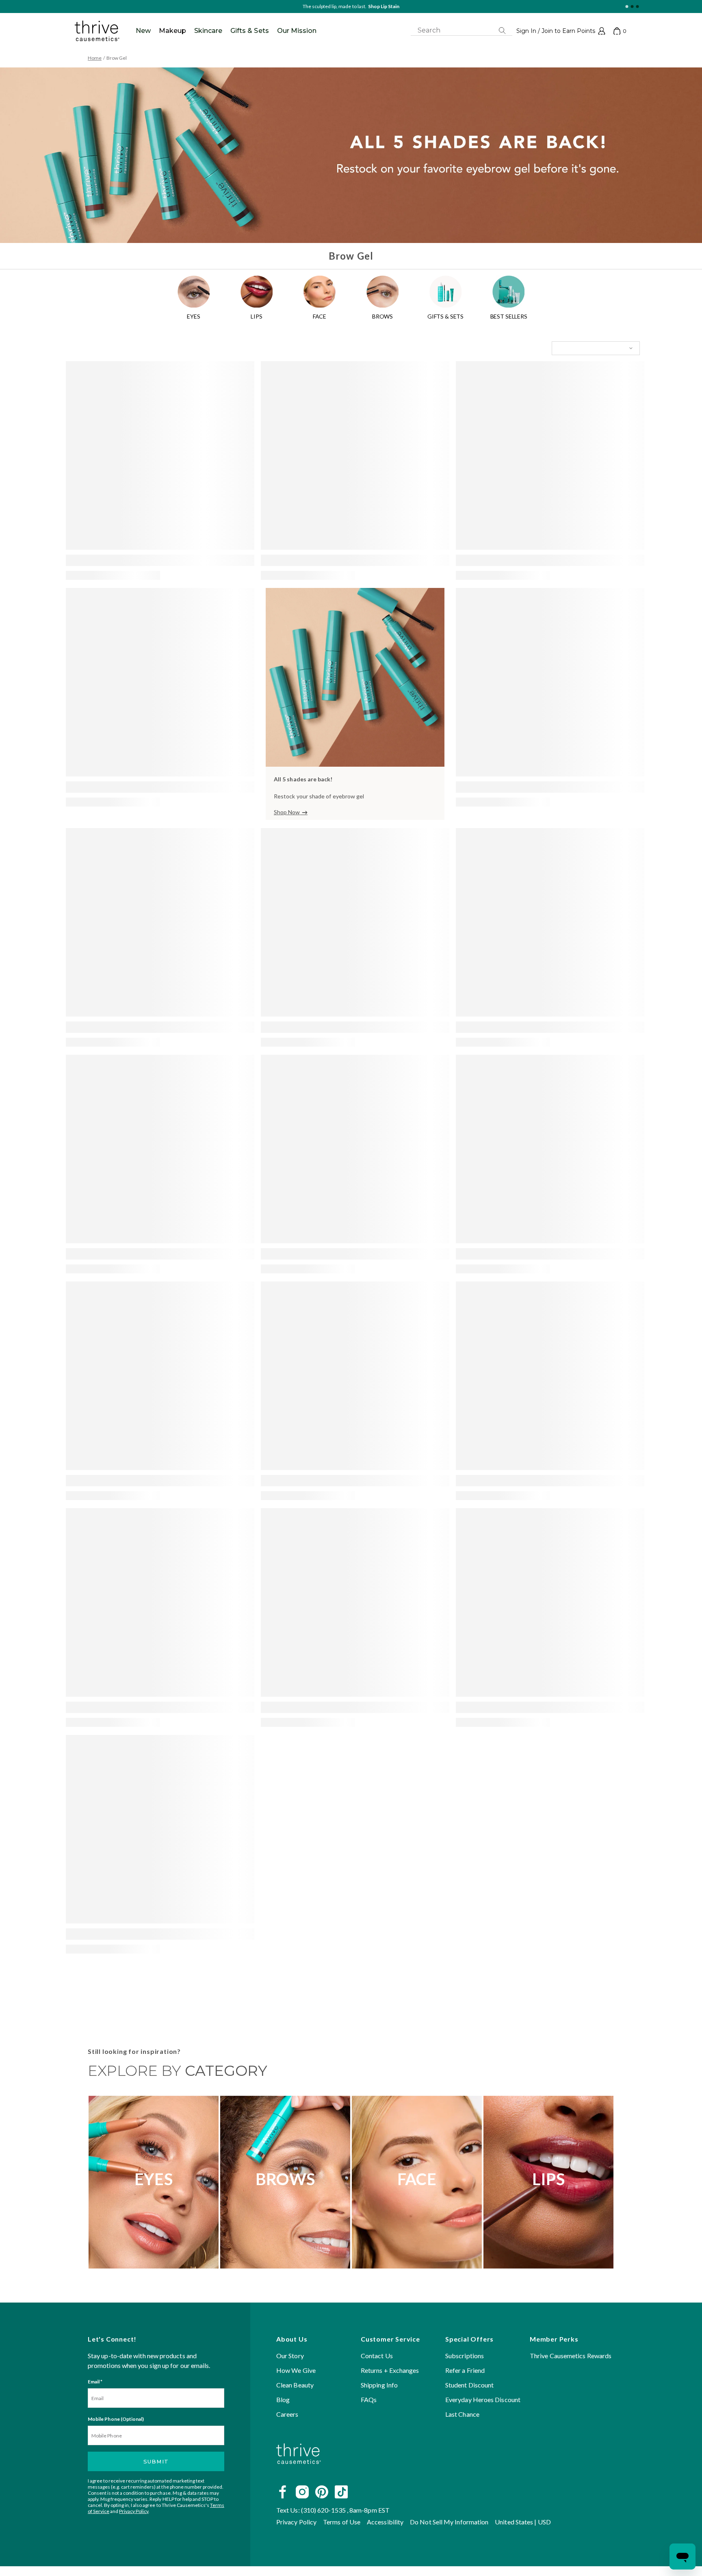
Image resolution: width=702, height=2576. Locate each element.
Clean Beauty (295, 2385)
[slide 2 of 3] (632, 7)
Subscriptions (465, 2356)
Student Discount (469, 2385)
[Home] (299, 2473)
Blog (283, 2399)
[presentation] (160, 455)
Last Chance (462, 2414)
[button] (561, 31)
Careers (287, 2414)
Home (95, 58)
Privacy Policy (134, 2512)
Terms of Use (342, 2522)
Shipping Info (379, 2385)
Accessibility (385, 2522)
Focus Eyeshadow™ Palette (369, 6)
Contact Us (377, 2356)
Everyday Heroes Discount (483, 2399)
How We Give (296, 2370)
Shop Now (287, 812)
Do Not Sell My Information (449, 2522)
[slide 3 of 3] (637, 7)
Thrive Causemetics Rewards (571, 2356)
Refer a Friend (465, 2370)
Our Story (290, 2356)
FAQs (369, 2399)
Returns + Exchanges (390, 2370)
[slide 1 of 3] (627, 7)
